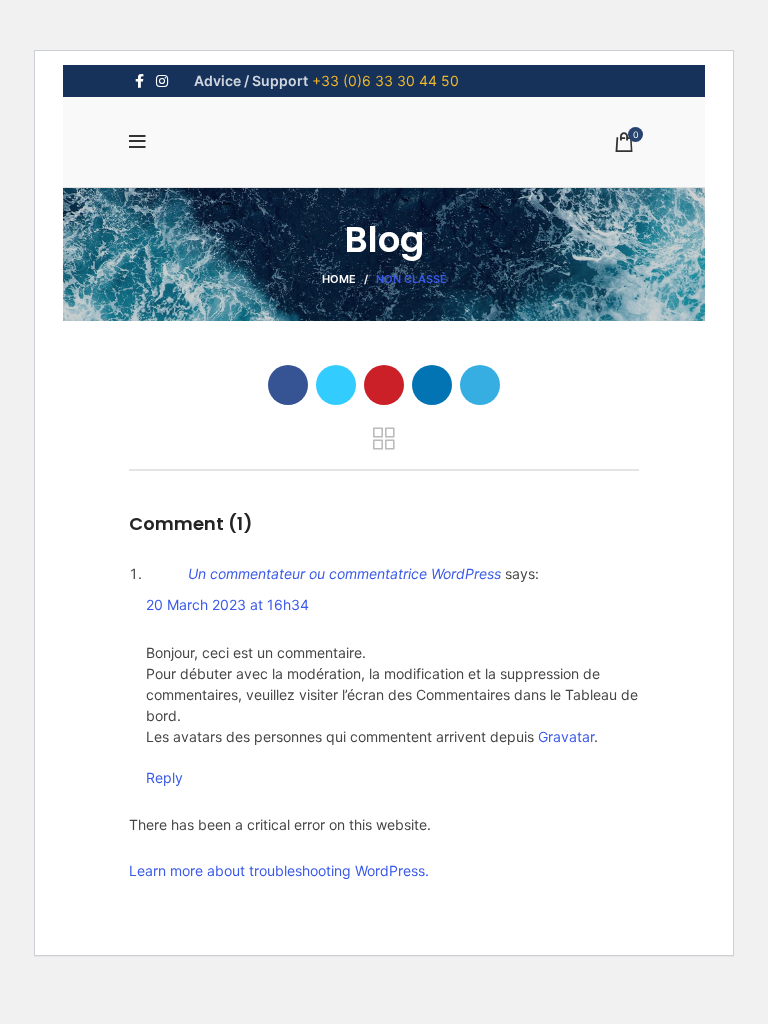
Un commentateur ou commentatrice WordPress (344, 573)
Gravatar (566, 736)
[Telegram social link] (480, 385)
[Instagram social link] (162, 81)
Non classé (411, 279)
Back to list (384, 439)
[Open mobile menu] (137, 142)
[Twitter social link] (336, 385)
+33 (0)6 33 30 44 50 (385, 80)
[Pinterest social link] (384, 385)
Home (339, 279)
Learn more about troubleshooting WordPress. (279, 870)
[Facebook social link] (139, 81)
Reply (164, 777)
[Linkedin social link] (432, 385)
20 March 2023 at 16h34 (227, 604)
